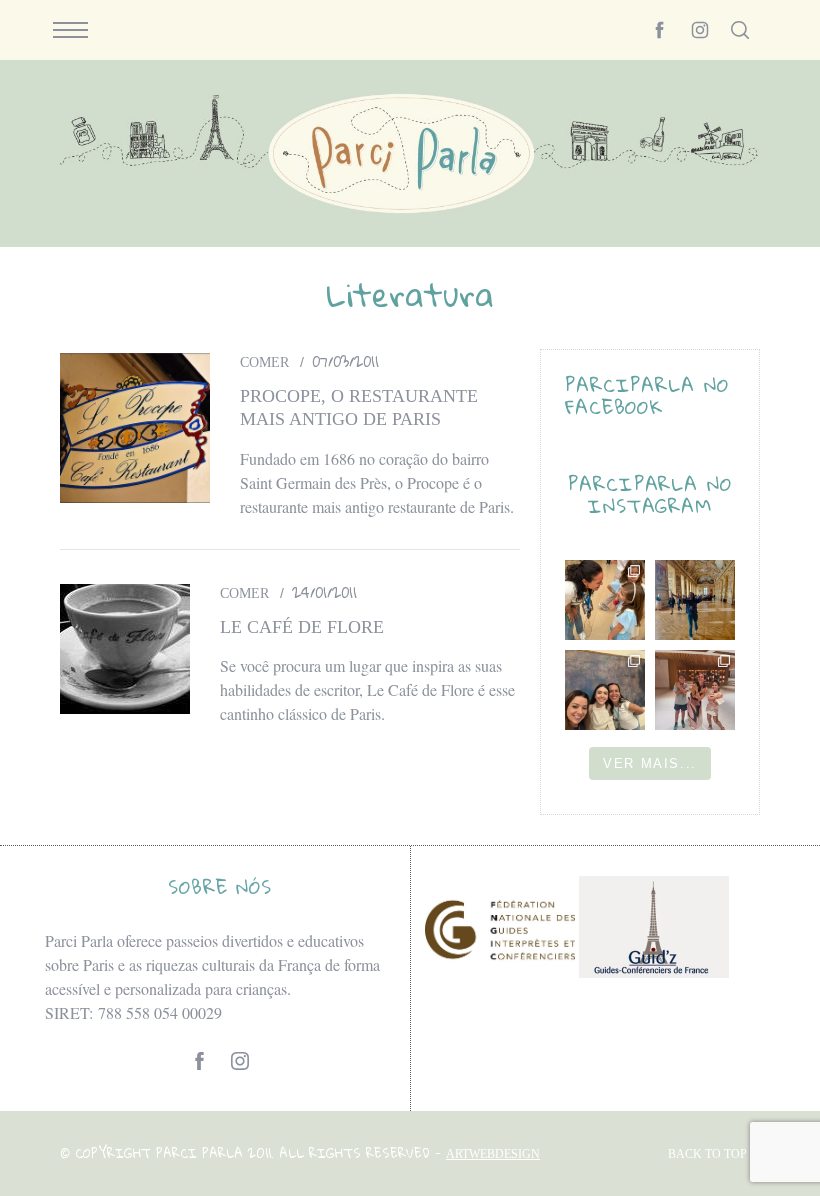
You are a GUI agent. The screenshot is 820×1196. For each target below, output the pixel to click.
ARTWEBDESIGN (493, 1154)
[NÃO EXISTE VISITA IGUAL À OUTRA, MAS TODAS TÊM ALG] (605, 600)
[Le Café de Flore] (125, 649)
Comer (264, 362)
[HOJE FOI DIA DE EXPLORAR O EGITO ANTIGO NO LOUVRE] (695, 690)
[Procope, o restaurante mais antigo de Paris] (135, 428)
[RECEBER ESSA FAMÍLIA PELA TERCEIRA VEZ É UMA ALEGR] (605, 690)
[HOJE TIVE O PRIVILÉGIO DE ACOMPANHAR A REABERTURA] (695, 600)
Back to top (707, 1154)
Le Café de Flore (302, 627)
